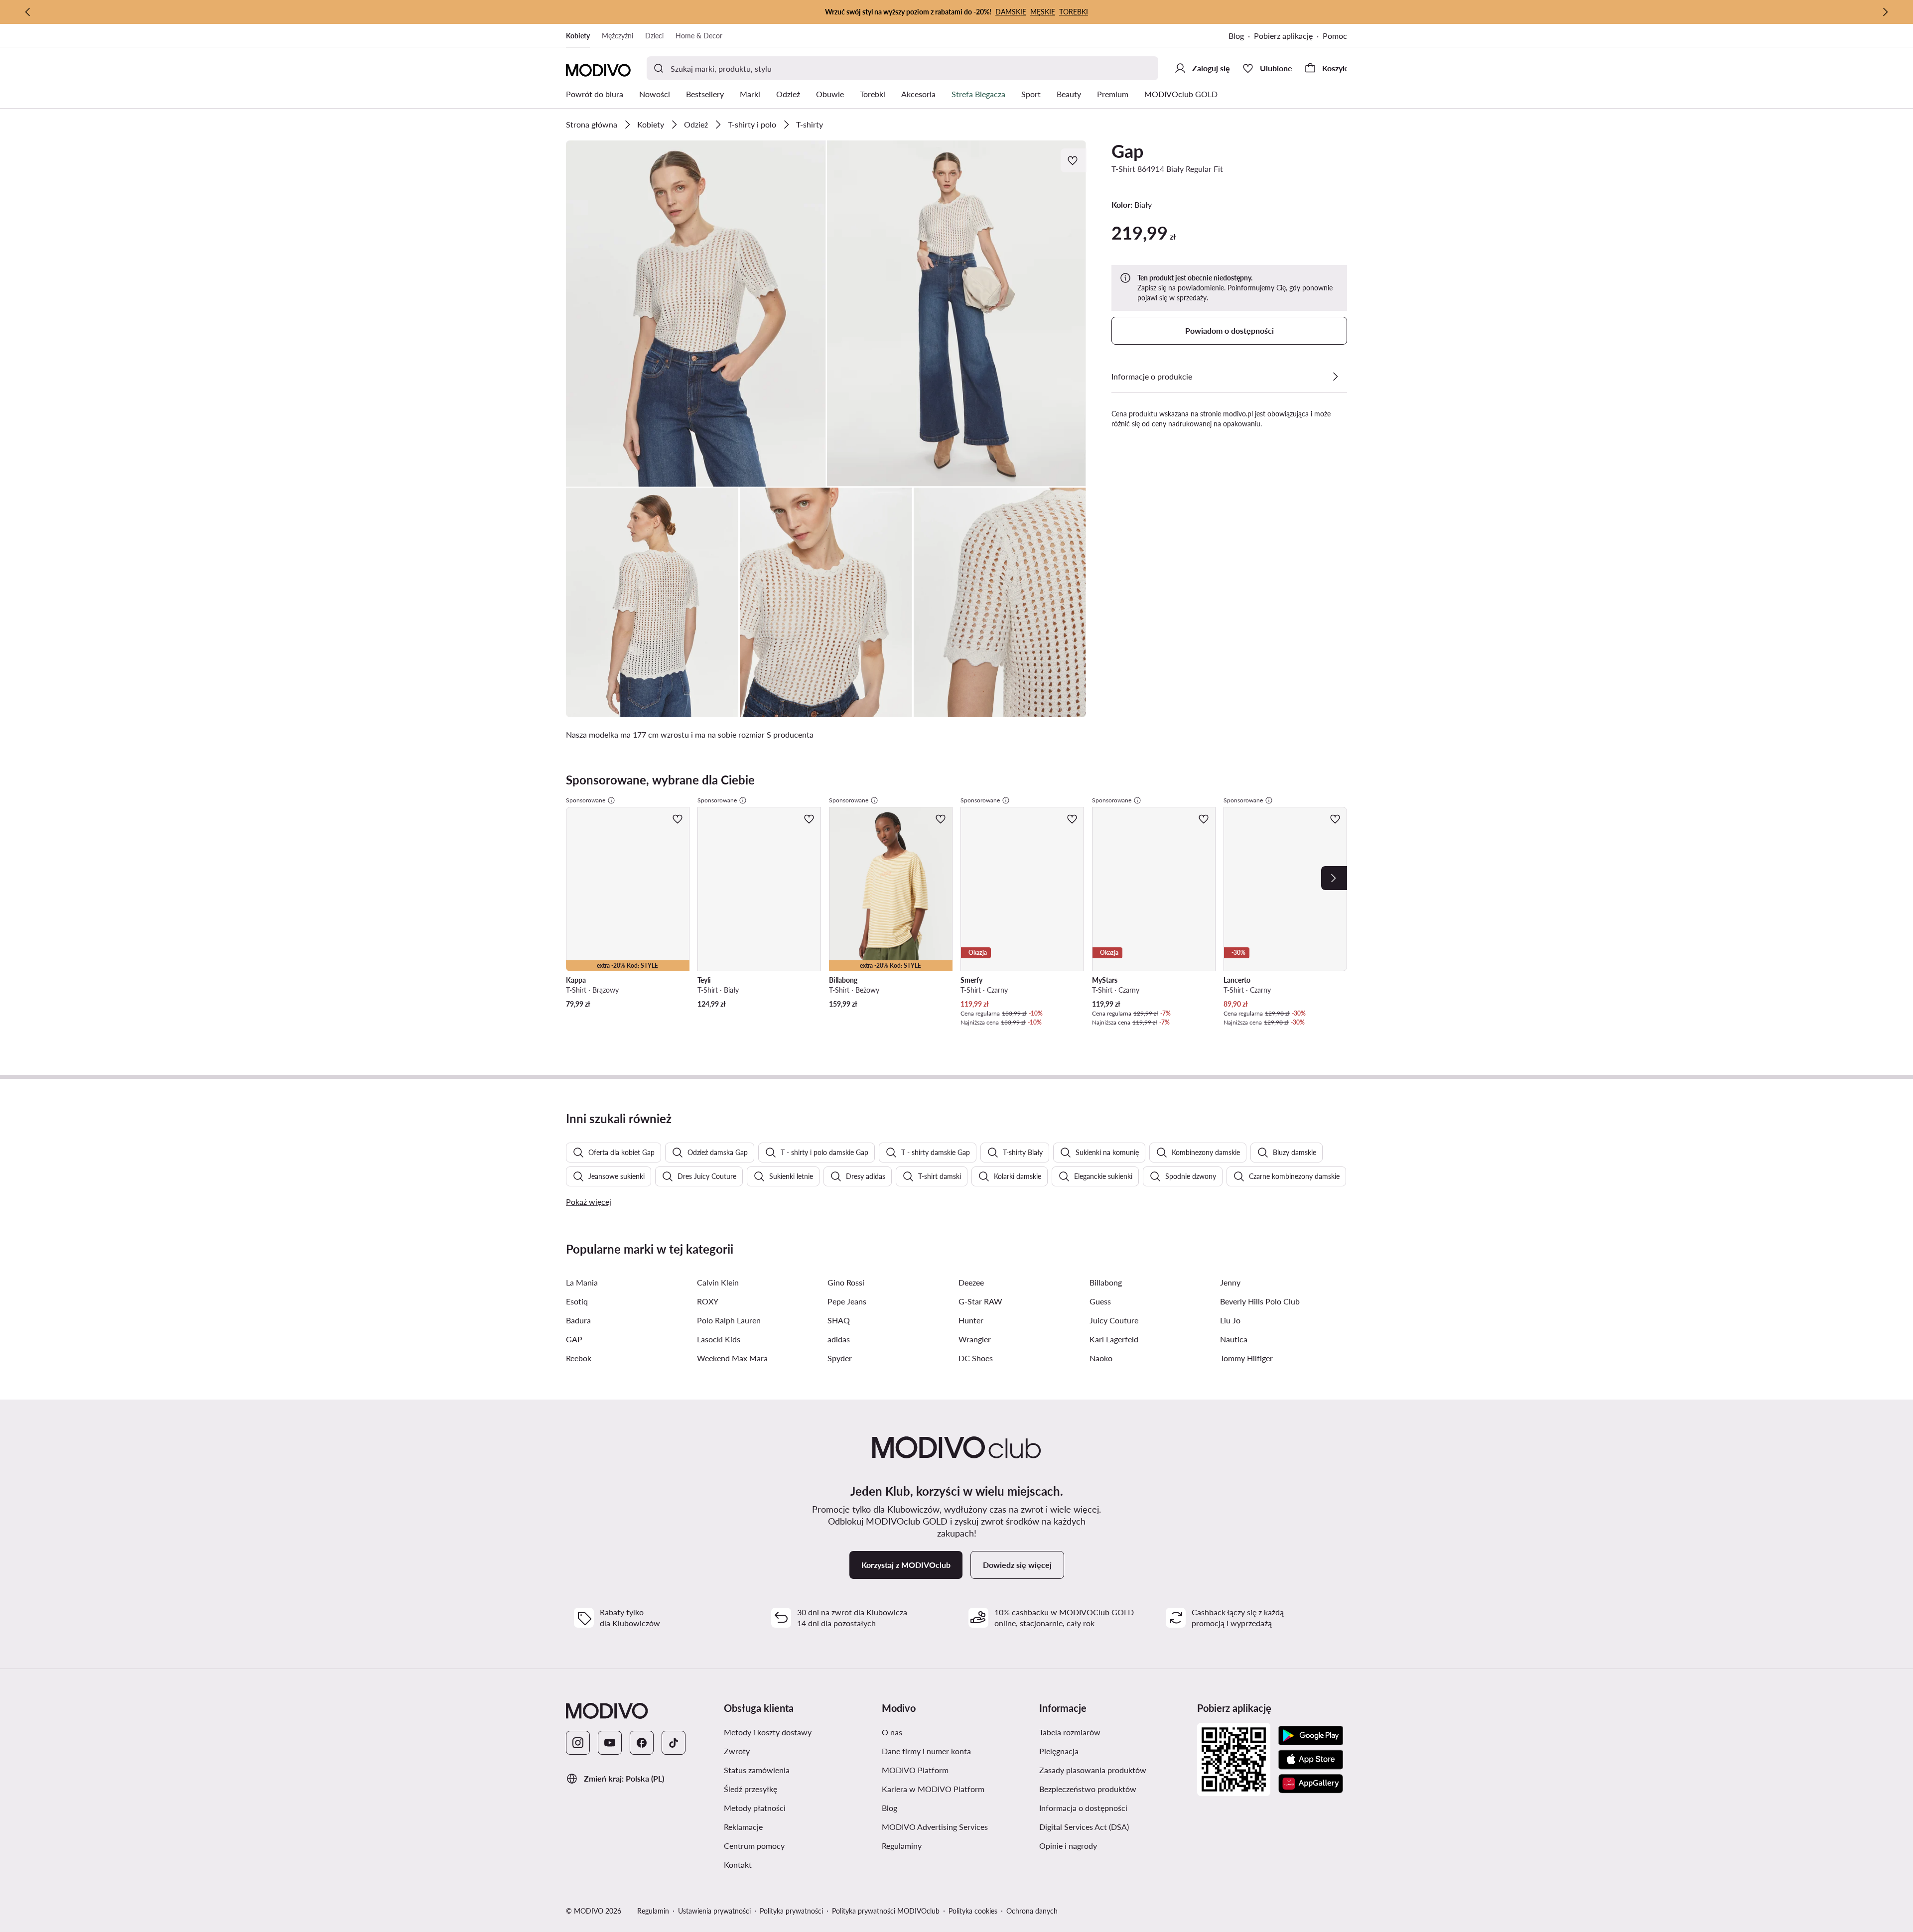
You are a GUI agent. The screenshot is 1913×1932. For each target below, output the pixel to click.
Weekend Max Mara (732, 1358)
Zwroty (737, 1751)
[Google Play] (1311, 1736)
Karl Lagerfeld (1114, 1339)
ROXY (708, 1301)
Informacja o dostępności (1083, 1808)
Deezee (971, 1282)
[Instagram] (578, 1743)
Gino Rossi (846, 1282)
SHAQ (839, 1320)
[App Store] (1311, 1760)
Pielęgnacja (1059, 1751)
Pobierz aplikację (1283, 36)
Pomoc (1335, 36)
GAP (574, 1339)
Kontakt (738, 1865)
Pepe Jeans (847, 1301)
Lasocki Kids (719, 1339)
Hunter (971, 1320)
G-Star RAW (980, 1301)
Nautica (1234, 1339)
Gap (1127, 151)
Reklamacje (743, 1827)
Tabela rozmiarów (1070, 1732)
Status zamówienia (757, 1770)
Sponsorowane (586, 800)
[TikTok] (674, 1743)
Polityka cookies (973, 1911)
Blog (1236, 36)
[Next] (1334, 878)
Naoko (1101, 1358)
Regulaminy (902, 1846)
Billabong (1106, 1282)
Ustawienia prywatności (714, 1911)
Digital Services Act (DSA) (1084, 1827)
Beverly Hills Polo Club (1260, 1301)
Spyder (840, 1358)
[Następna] (1885, 12)
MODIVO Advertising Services (935, 1827)
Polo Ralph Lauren (729, 1320)
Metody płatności (755, 1808)
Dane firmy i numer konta (926, 1751)
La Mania (582, 1282)
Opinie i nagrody (1068, 1846)
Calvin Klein (718, 1282)
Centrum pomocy (754, 1846)
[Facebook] (642, 1743)
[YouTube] (610, 1743)
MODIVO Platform (915, 1770)
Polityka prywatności (791, 1911)
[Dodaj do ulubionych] (1074, 160)
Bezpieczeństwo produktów (1088, 1789)
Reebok (579, 1358)
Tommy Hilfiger (1246, 1358)
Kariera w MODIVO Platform (933, 1789)
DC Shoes (976, 1358)
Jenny (1230, 1282)
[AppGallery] (1311, 1784)
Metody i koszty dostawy (768, 1732)
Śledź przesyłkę (751, 1789)
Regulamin (653, 1911)
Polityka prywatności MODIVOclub (886, 1911)
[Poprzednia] (28, 12)
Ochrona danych (1032, 1911)
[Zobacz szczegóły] (1335, 377)
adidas (839, 1339)
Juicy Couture (1114, 1320)
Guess (1100, 1301)
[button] (696, 314)
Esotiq (577, 1301)
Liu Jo (1230, 1320)
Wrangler (975, 1339)
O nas (892, 1732)
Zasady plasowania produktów (1093, 1770)
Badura (578, 1320)
